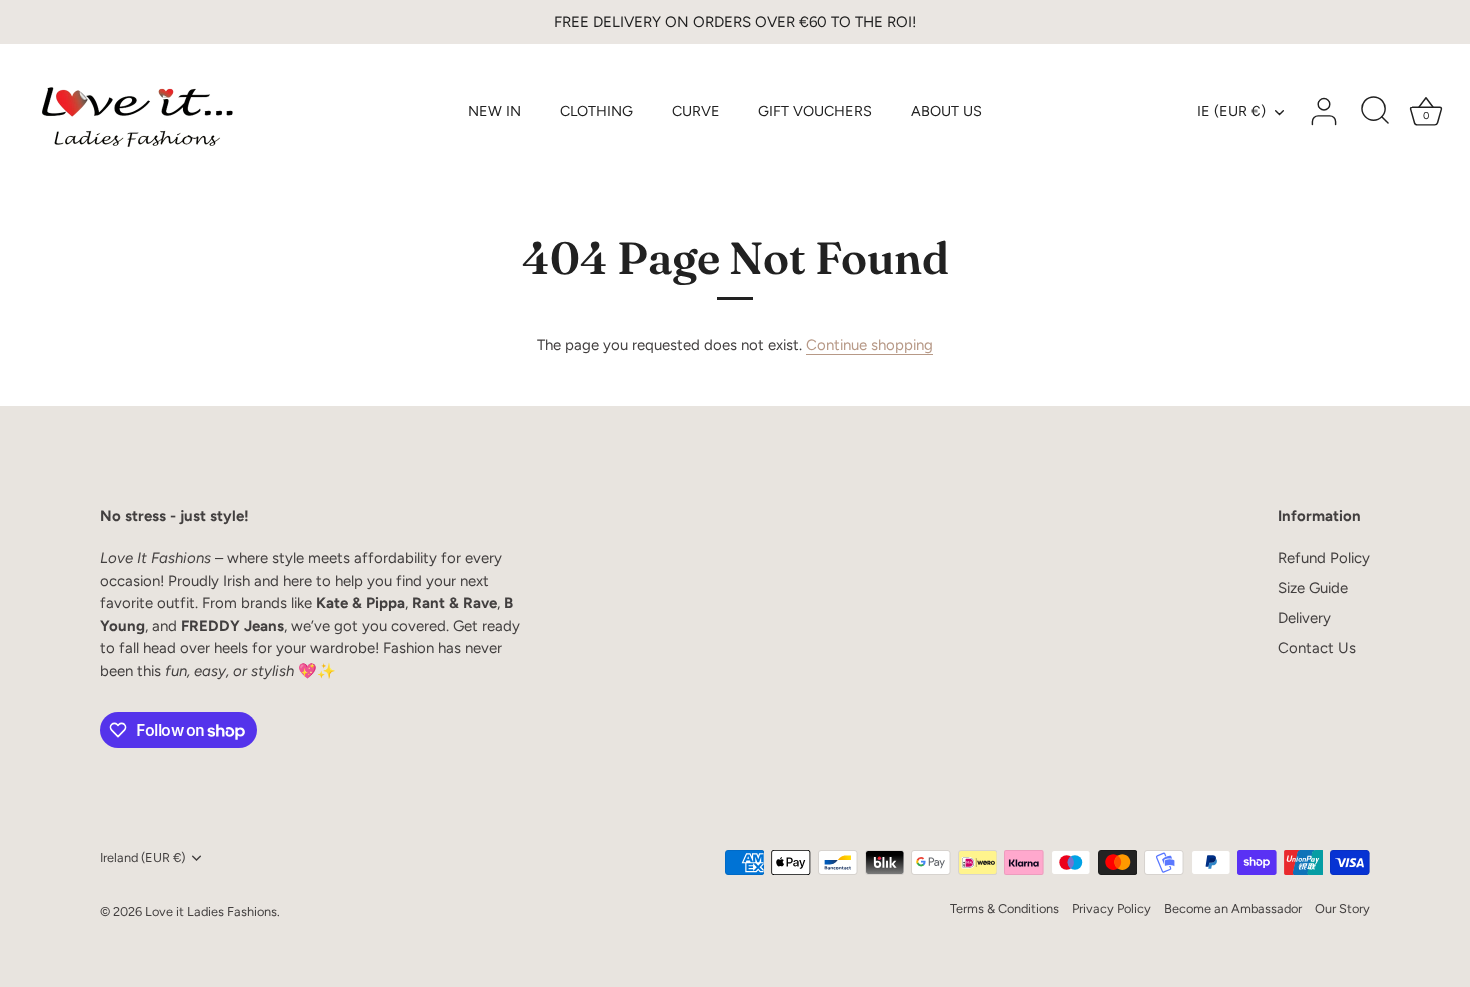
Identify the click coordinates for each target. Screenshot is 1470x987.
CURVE (696, 111)
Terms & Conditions (1004, 908)
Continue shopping (869, 345)
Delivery (1304, 618)
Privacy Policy (1111, 908)
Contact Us (1317, 648)
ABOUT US (946, 111)
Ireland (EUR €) (142, 857)
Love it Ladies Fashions (211, 911)
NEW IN (494, 111)
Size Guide (1313, 588)
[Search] (1375, 112)
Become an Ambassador (1233, 908)
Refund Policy (1324, 558)
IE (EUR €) (1231, 111)
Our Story (1342, 908)
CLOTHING (596, 111)
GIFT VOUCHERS (815, 111)
